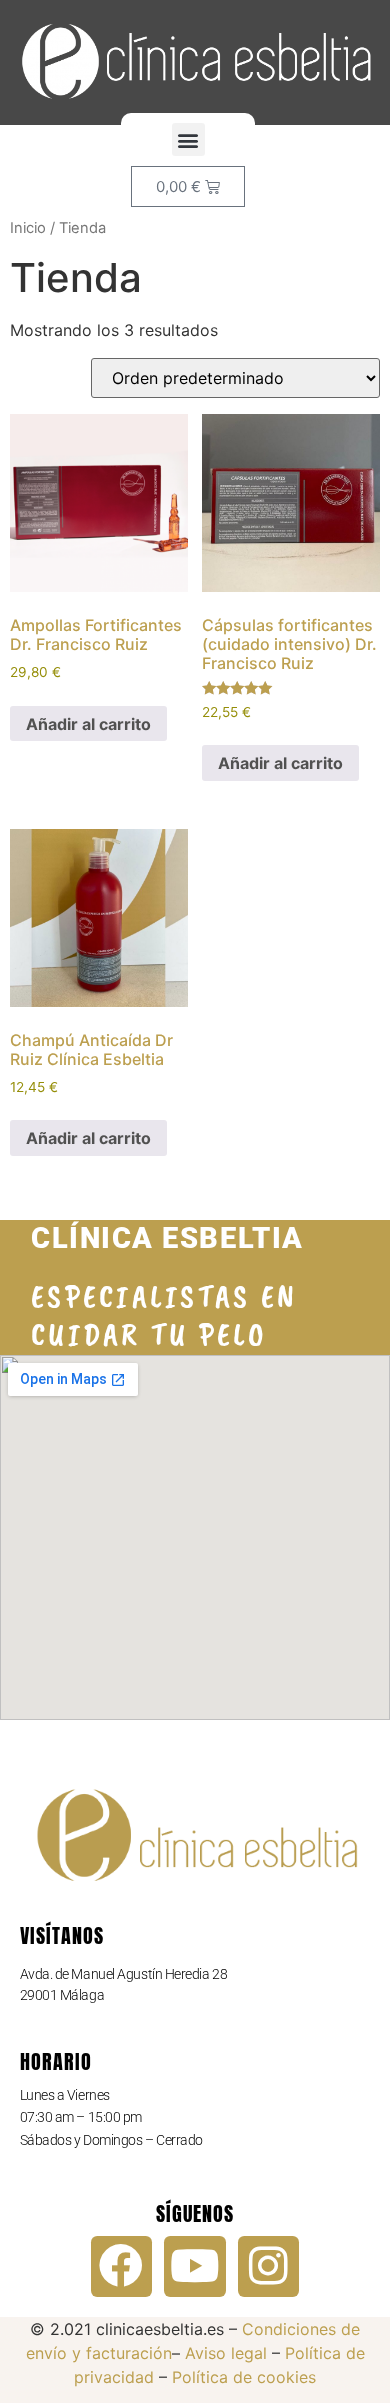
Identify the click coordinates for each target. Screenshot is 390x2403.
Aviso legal (226, 2353)
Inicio (28, 228)
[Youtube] (195, 2267)
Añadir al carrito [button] (88, 724)
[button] (188, 139)
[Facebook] (122, 2267)
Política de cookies (244, 2377)
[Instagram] (269, 2267)
